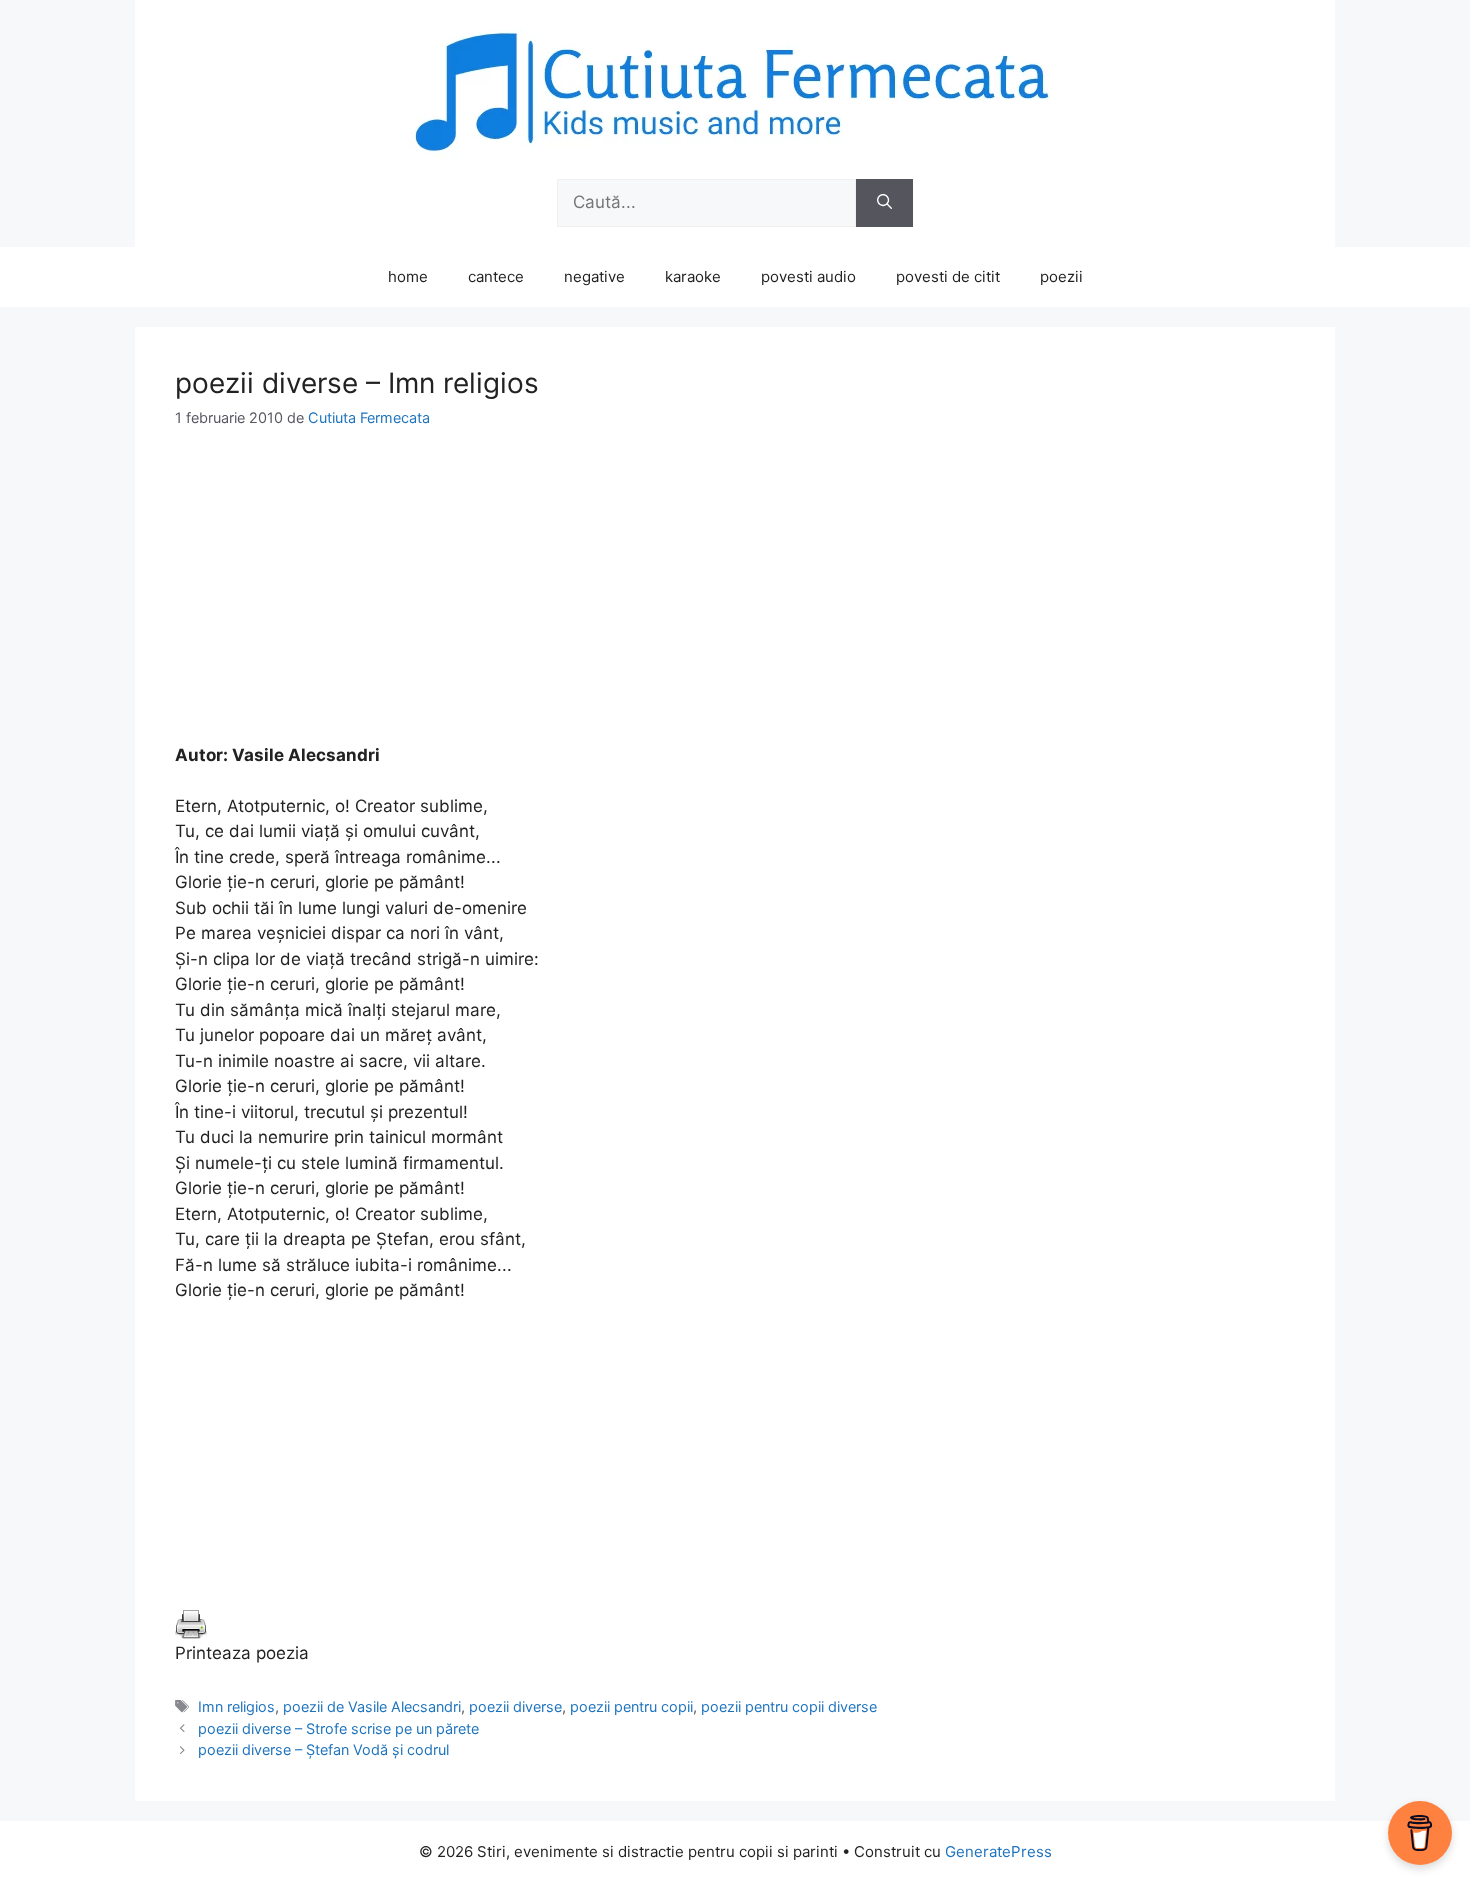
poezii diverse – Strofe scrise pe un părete (338, 1728)
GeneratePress (998, 1851)
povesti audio (808, 276)
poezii (1061, 276)
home (408, 276)
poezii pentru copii (631, 1706)
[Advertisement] (735, 603)
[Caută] (884, 203)
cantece (496, 276)
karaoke (693, 276)
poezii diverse (515, 1706)
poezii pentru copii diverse (789, 1706)
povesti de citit (948, 276)
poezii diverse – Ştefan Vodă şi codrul (323, 1749)
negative (594, 276)
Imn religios (236, 1706)
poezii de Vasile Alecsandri (372, 1706)
